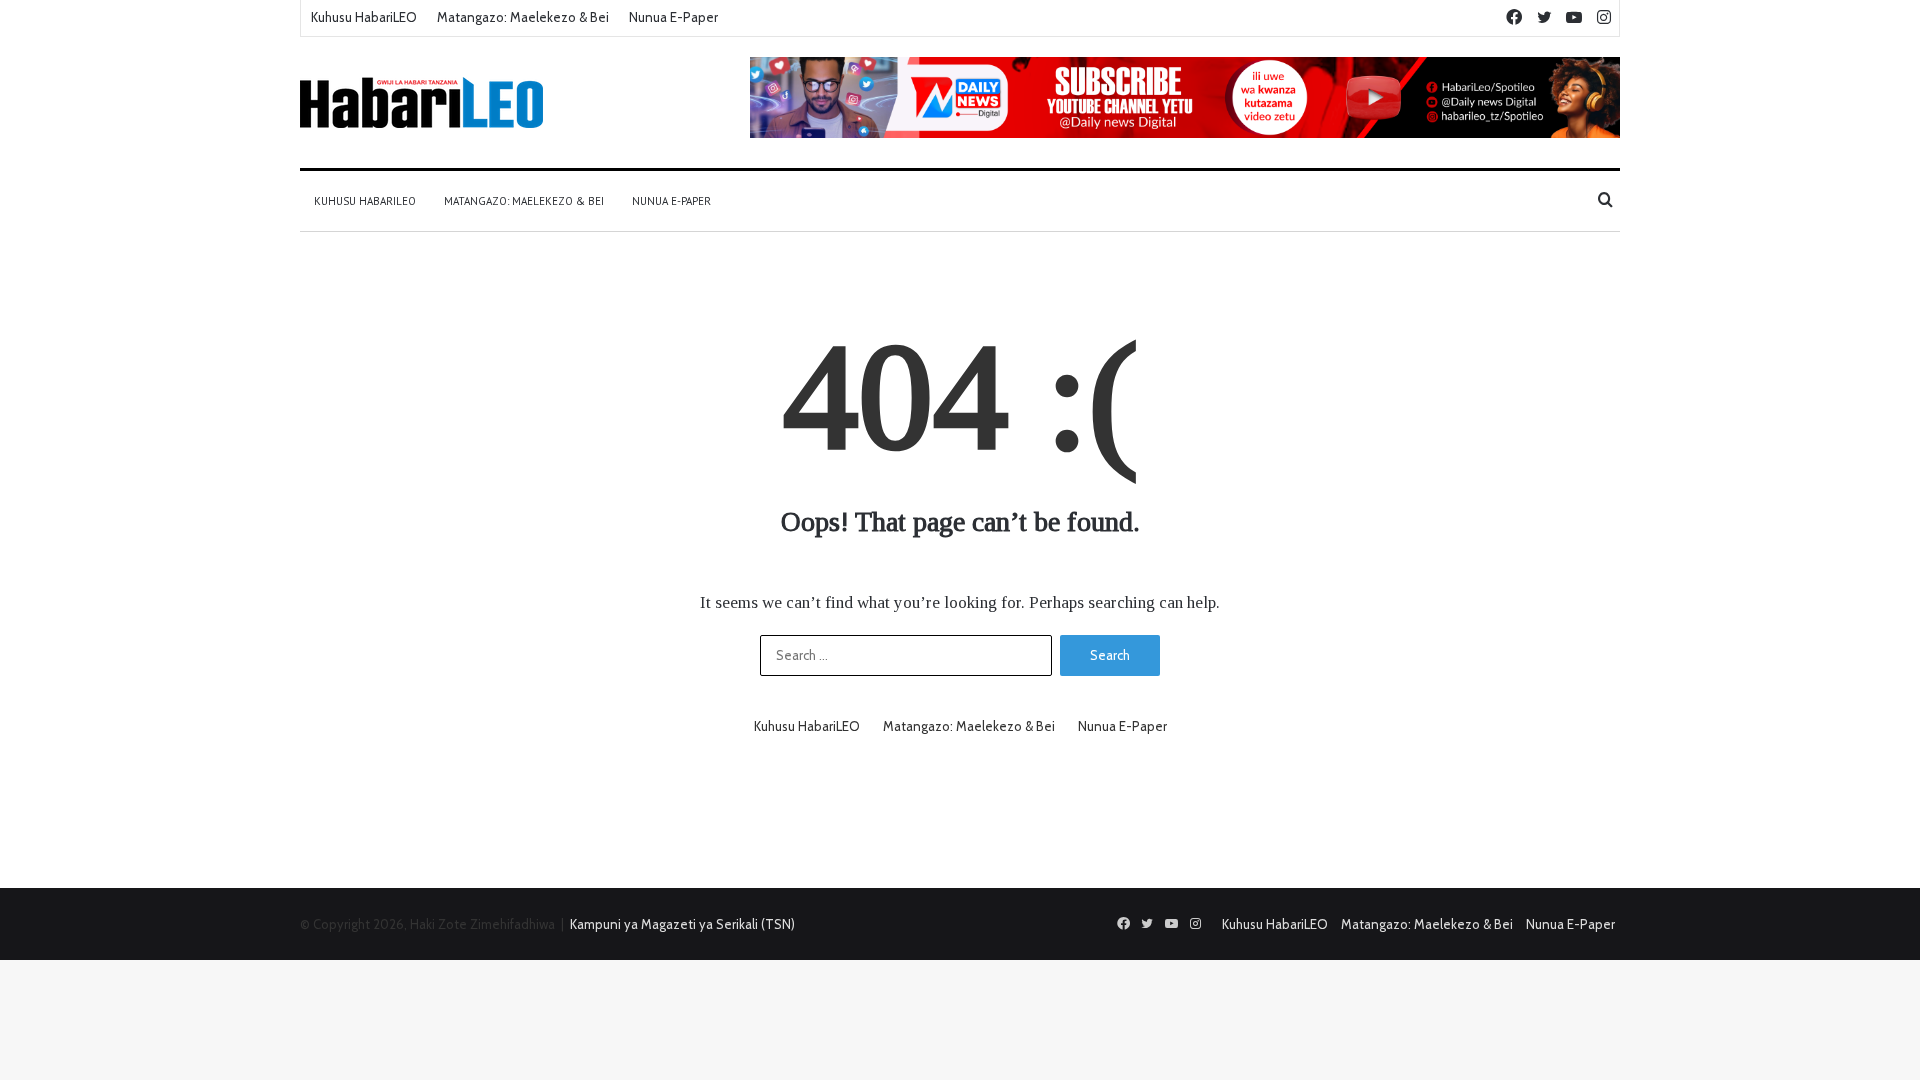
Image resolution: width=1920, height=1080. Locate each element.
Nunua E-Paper (673, 17)
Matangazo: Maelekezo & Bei (523, 17)
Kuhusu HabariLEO (364, 17)
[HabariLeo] (421, 102)
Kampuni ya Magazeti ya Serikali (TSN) (682, 924)
